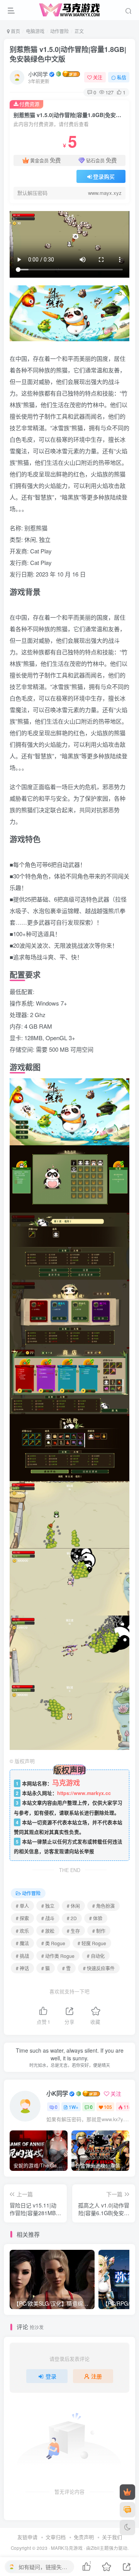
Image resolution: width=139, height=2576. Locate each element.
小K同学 (38, 74)
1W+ (74, 2107)
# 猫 (46, 1968)
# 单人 (22, 1906)
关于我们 (112, 2537)
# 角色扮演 (103, 1906)
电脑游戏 (35, 31)
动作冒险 (59, 31)
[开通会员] (127, 2492)
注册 (97, 2376)
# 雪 (66, 1968)
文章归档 (56, 2537)
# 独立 (48, 1906)
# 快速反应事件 (99, 1968)
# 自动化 (96, 1956)
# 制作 (99, 1931)
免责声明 (84, 2537)
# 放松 (48, 1931)
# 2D (72, 1918)
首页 (15, 31)
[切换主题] (127, 2527)
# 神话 (22, 1968)
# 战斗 (48, 1918)
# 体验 (96, 1918)
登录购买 (104, 176)
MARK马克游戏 (67, 2548)
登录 (51, 2376)
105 (108, 2107)
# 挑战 (22, 1956)
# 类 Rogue (53, 1943)
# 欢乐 (22, 1931)
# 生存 (73, 1931)
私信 (122, 77)
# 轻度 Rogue (92, 1943)
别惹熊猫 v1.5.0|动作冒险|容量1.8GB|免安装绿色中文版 (68, 54)
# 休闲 (73, 1906)
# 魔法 (22, 1943)
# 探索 (22, 1918)
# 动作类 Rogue (58, 1956)
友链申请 (27, 2537)
